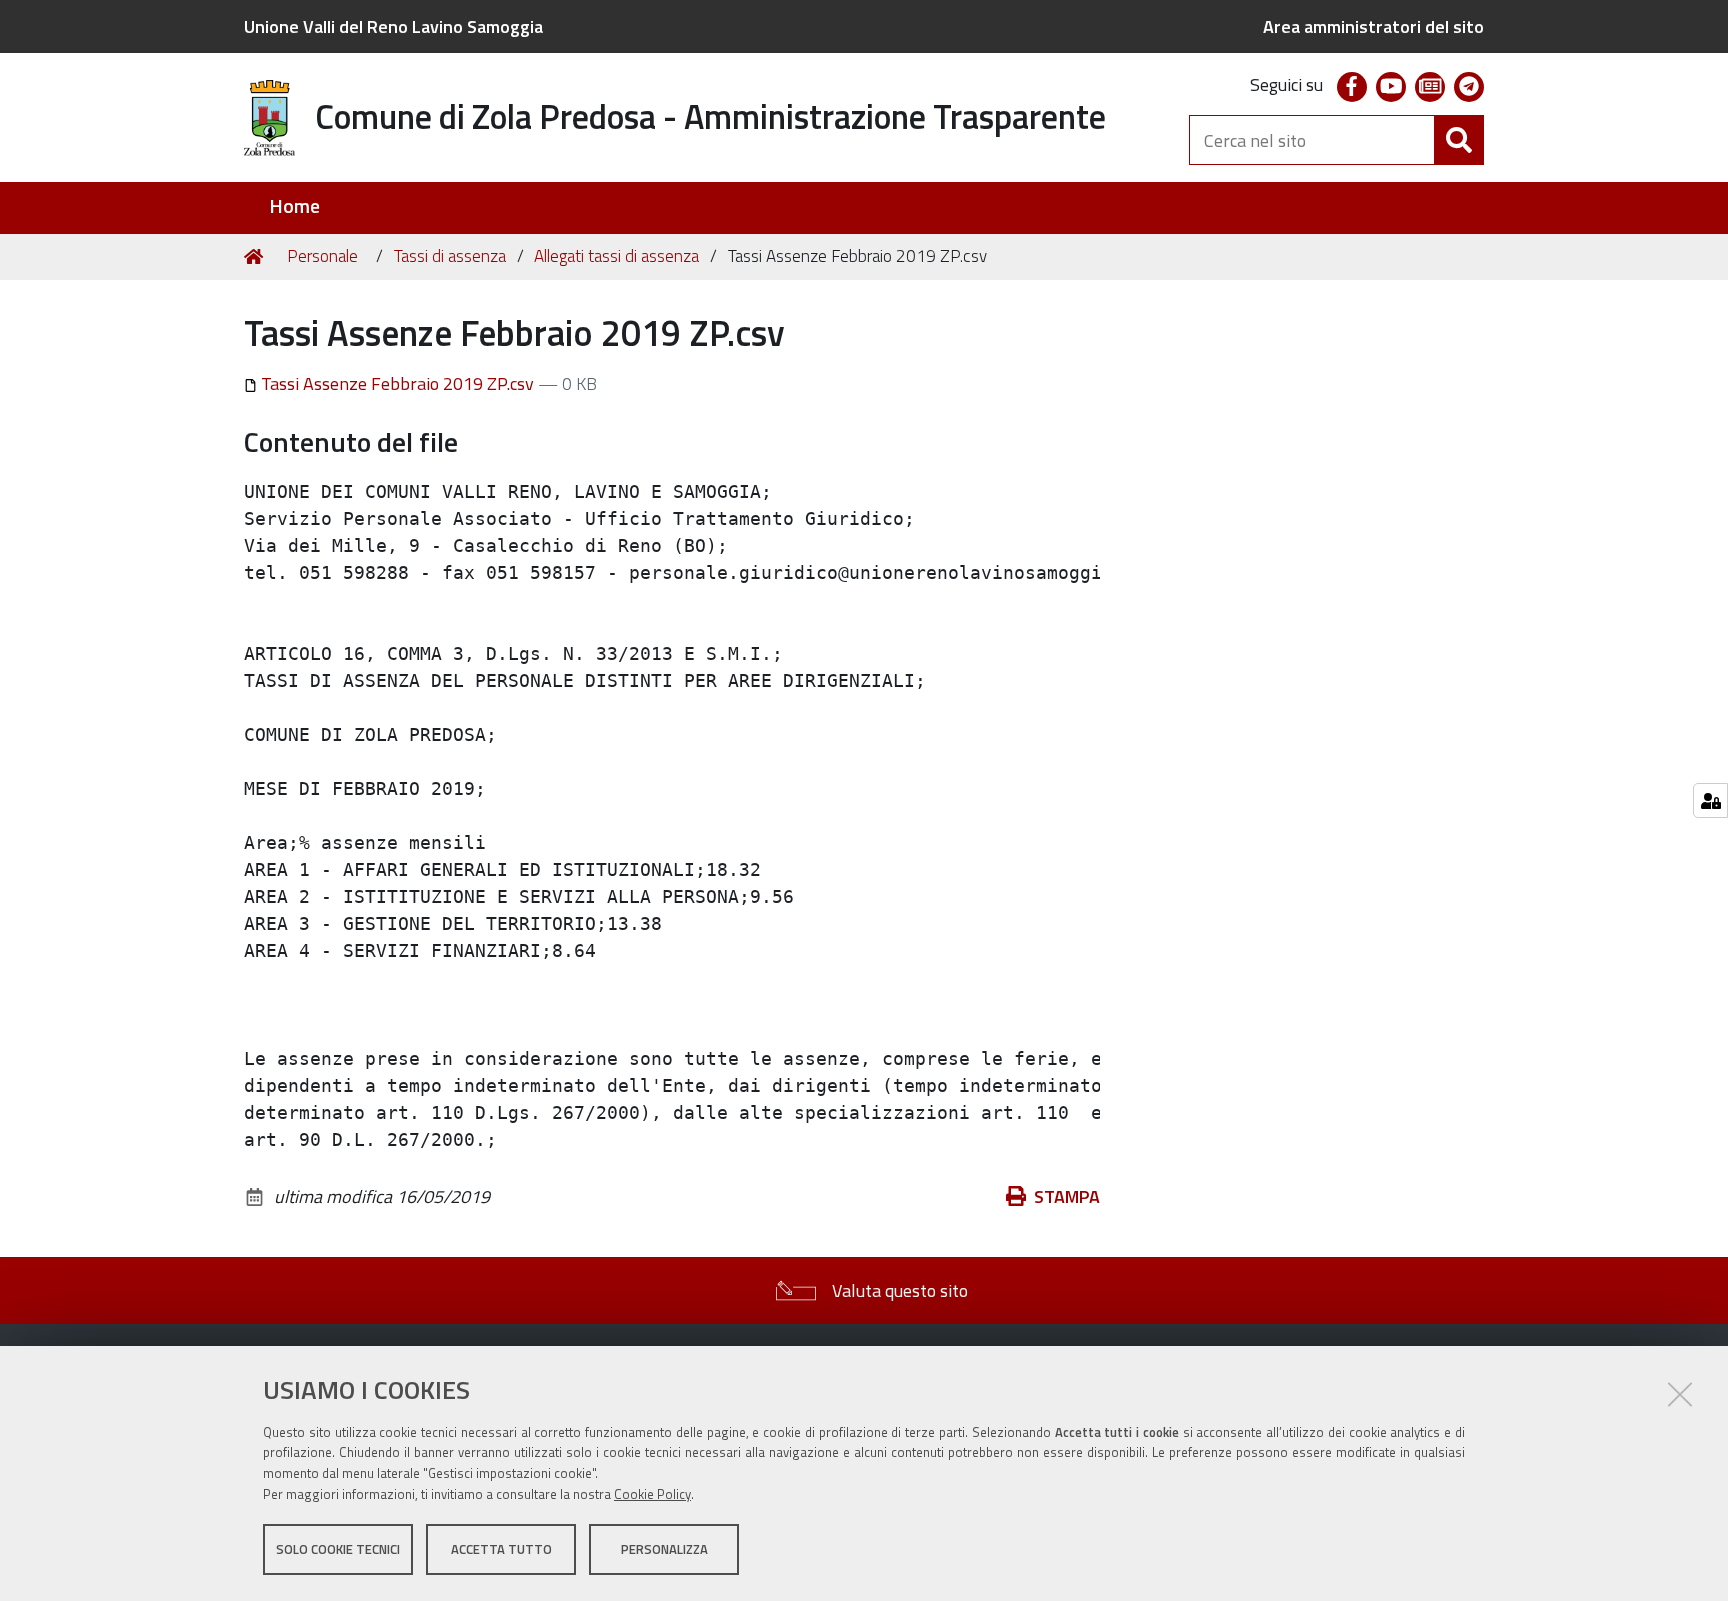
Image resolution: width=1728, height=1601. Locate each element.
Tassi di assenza (450, 256)
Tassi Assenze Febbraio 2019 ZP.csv (397, 383)
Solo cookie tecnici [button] (338, 1549)
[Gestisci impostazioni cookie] (1710, 800)
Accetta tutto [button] (501, 1549)
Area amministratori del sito (1373, 26)
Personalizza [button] (664, 1549)
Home (294, 206)
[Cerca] (1459, 140)
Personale (322, 256)
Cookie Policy (652, 1494)
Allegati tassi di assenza (616, 256)
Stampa (1067, 1196)
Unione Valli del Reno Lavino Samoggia (393, 26)
